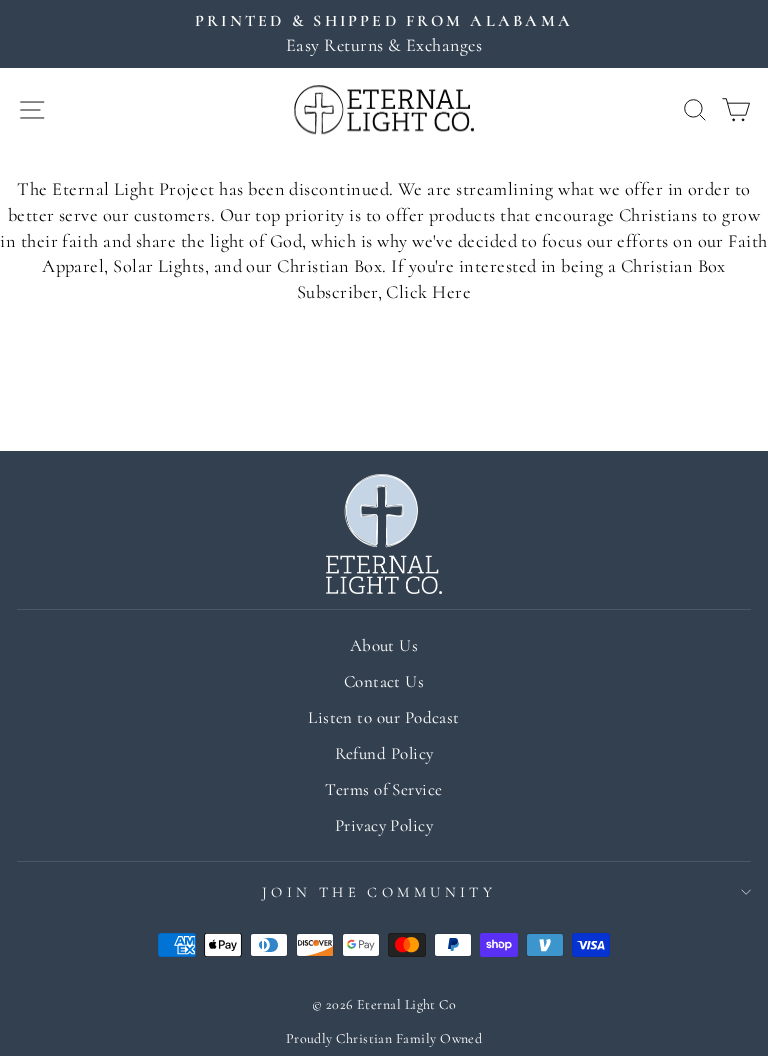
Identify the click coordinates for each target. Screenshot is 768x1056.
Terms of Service (383, 789)
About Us (384, 645)
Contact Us (384, 681)
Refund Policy (384, 753)
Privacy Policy (384, 825)
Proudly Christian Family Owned (384, 1038)
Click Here (428, 292)
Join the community (379, 892)
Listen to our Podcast (384, 717)
